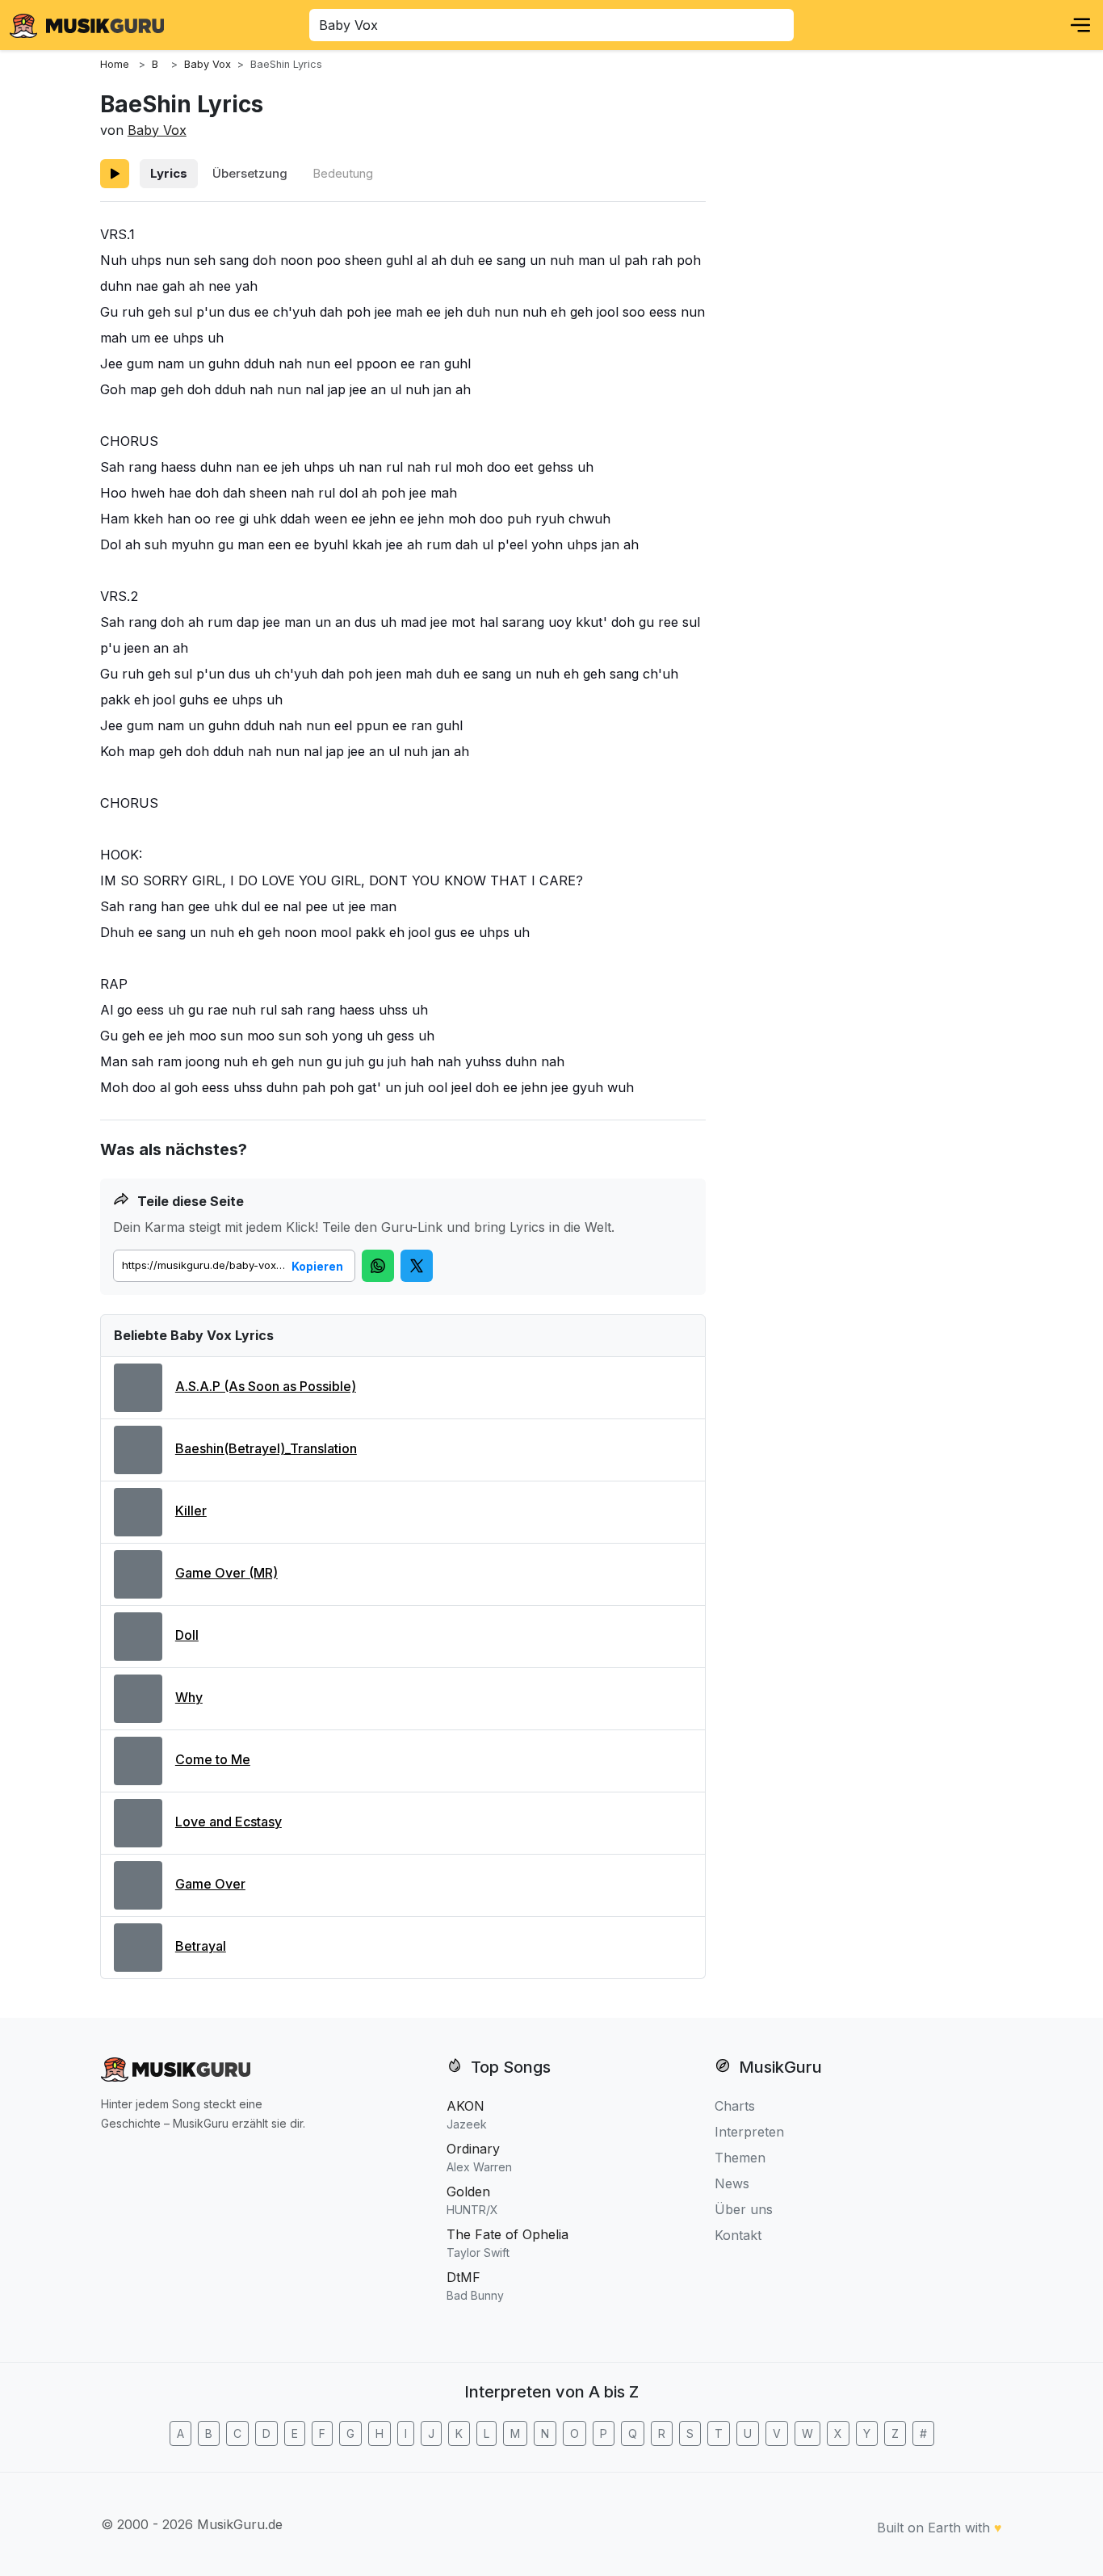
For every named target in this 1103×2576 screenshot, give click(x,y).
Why (189, 1697)
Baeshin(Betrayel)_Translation (266, 1448)
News (732, 2183)
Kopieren (317, 1266)
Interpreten (749, 2132)
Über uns (744, 2209)
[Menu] (1080, 25)
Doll (187, 1635)
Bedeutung (343, 173)
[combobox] (551, 25)
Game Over (210, 1884)
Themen (740, 2158)
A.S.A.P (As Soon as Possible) (266, 1386)
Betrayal (201, 1946)
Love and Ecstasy (229, 1822)
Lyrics (169, 173)
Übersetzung (250, 173)
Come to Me (213, 1759)
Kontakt (738, 2235)
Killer (191, 1511)
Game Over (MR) (226, 1573)
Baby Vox (157, 130)
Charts (735, 2106)
